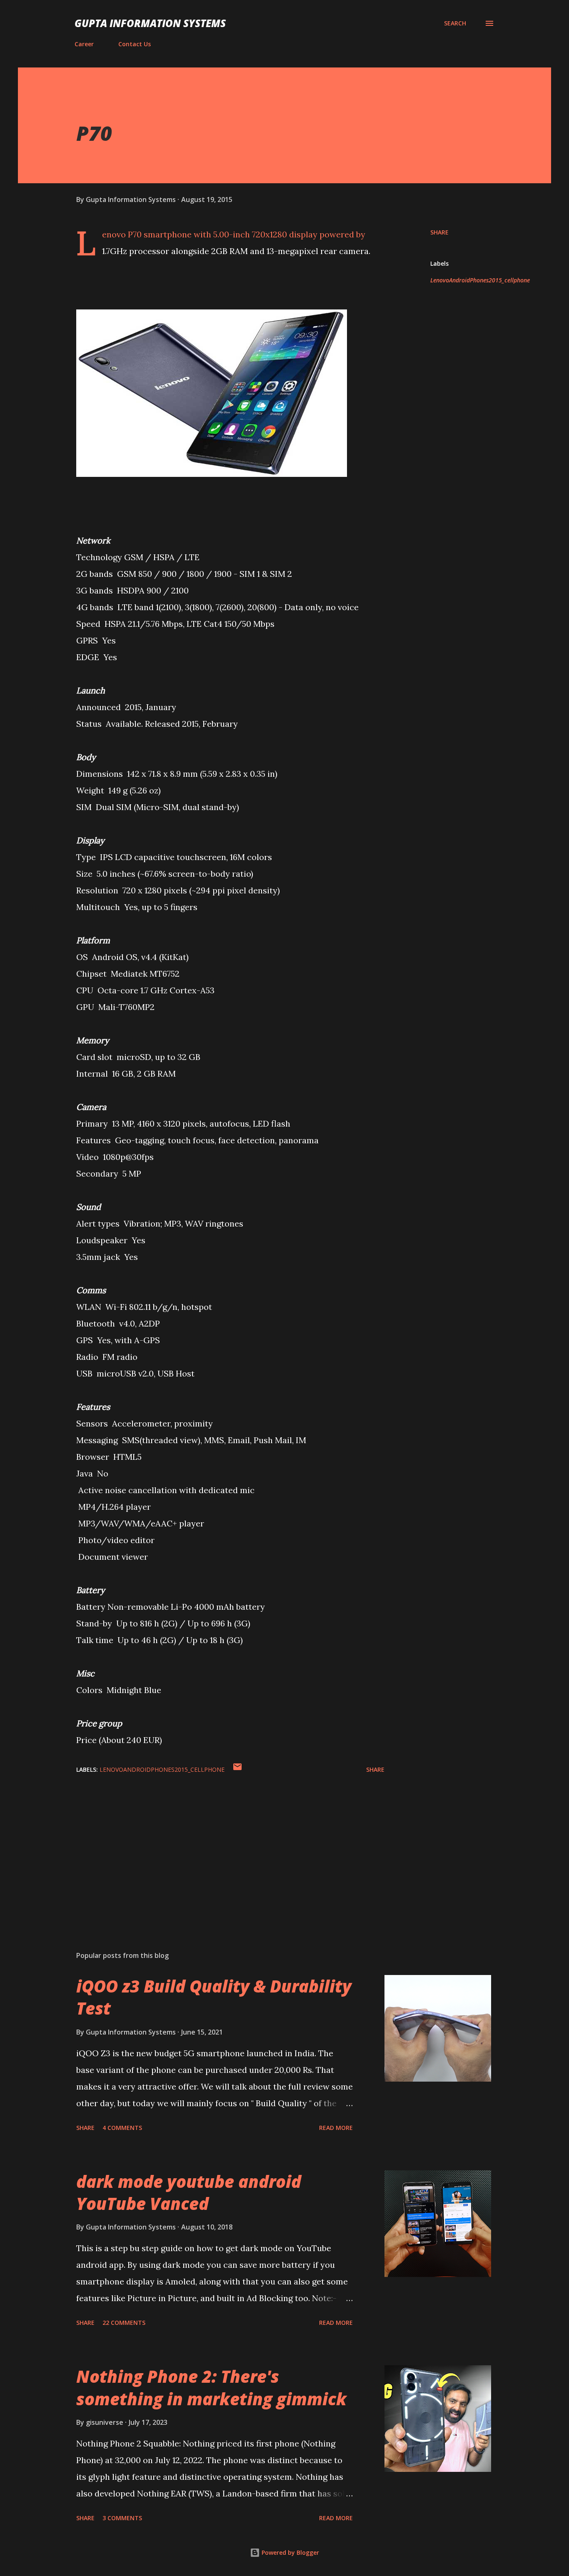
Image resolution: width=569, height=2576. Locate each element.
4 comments (122, 2128)
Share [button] (439, 232)
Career (84, 44)
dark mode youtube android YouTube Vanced (189, 2192)
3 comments (122, 2518)
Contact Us (135, 44)
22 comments (124, 2323)
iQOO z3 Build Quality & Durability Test (214, 1997)
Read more (336, 2128)
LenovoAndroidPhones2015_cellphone (480, 280)
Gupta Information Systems (150, 23)
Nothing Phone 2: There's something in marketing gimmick (211, 2387)
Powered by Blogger (289, 2552)
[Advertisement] (217, 1847)
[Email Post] (237, 1769)
